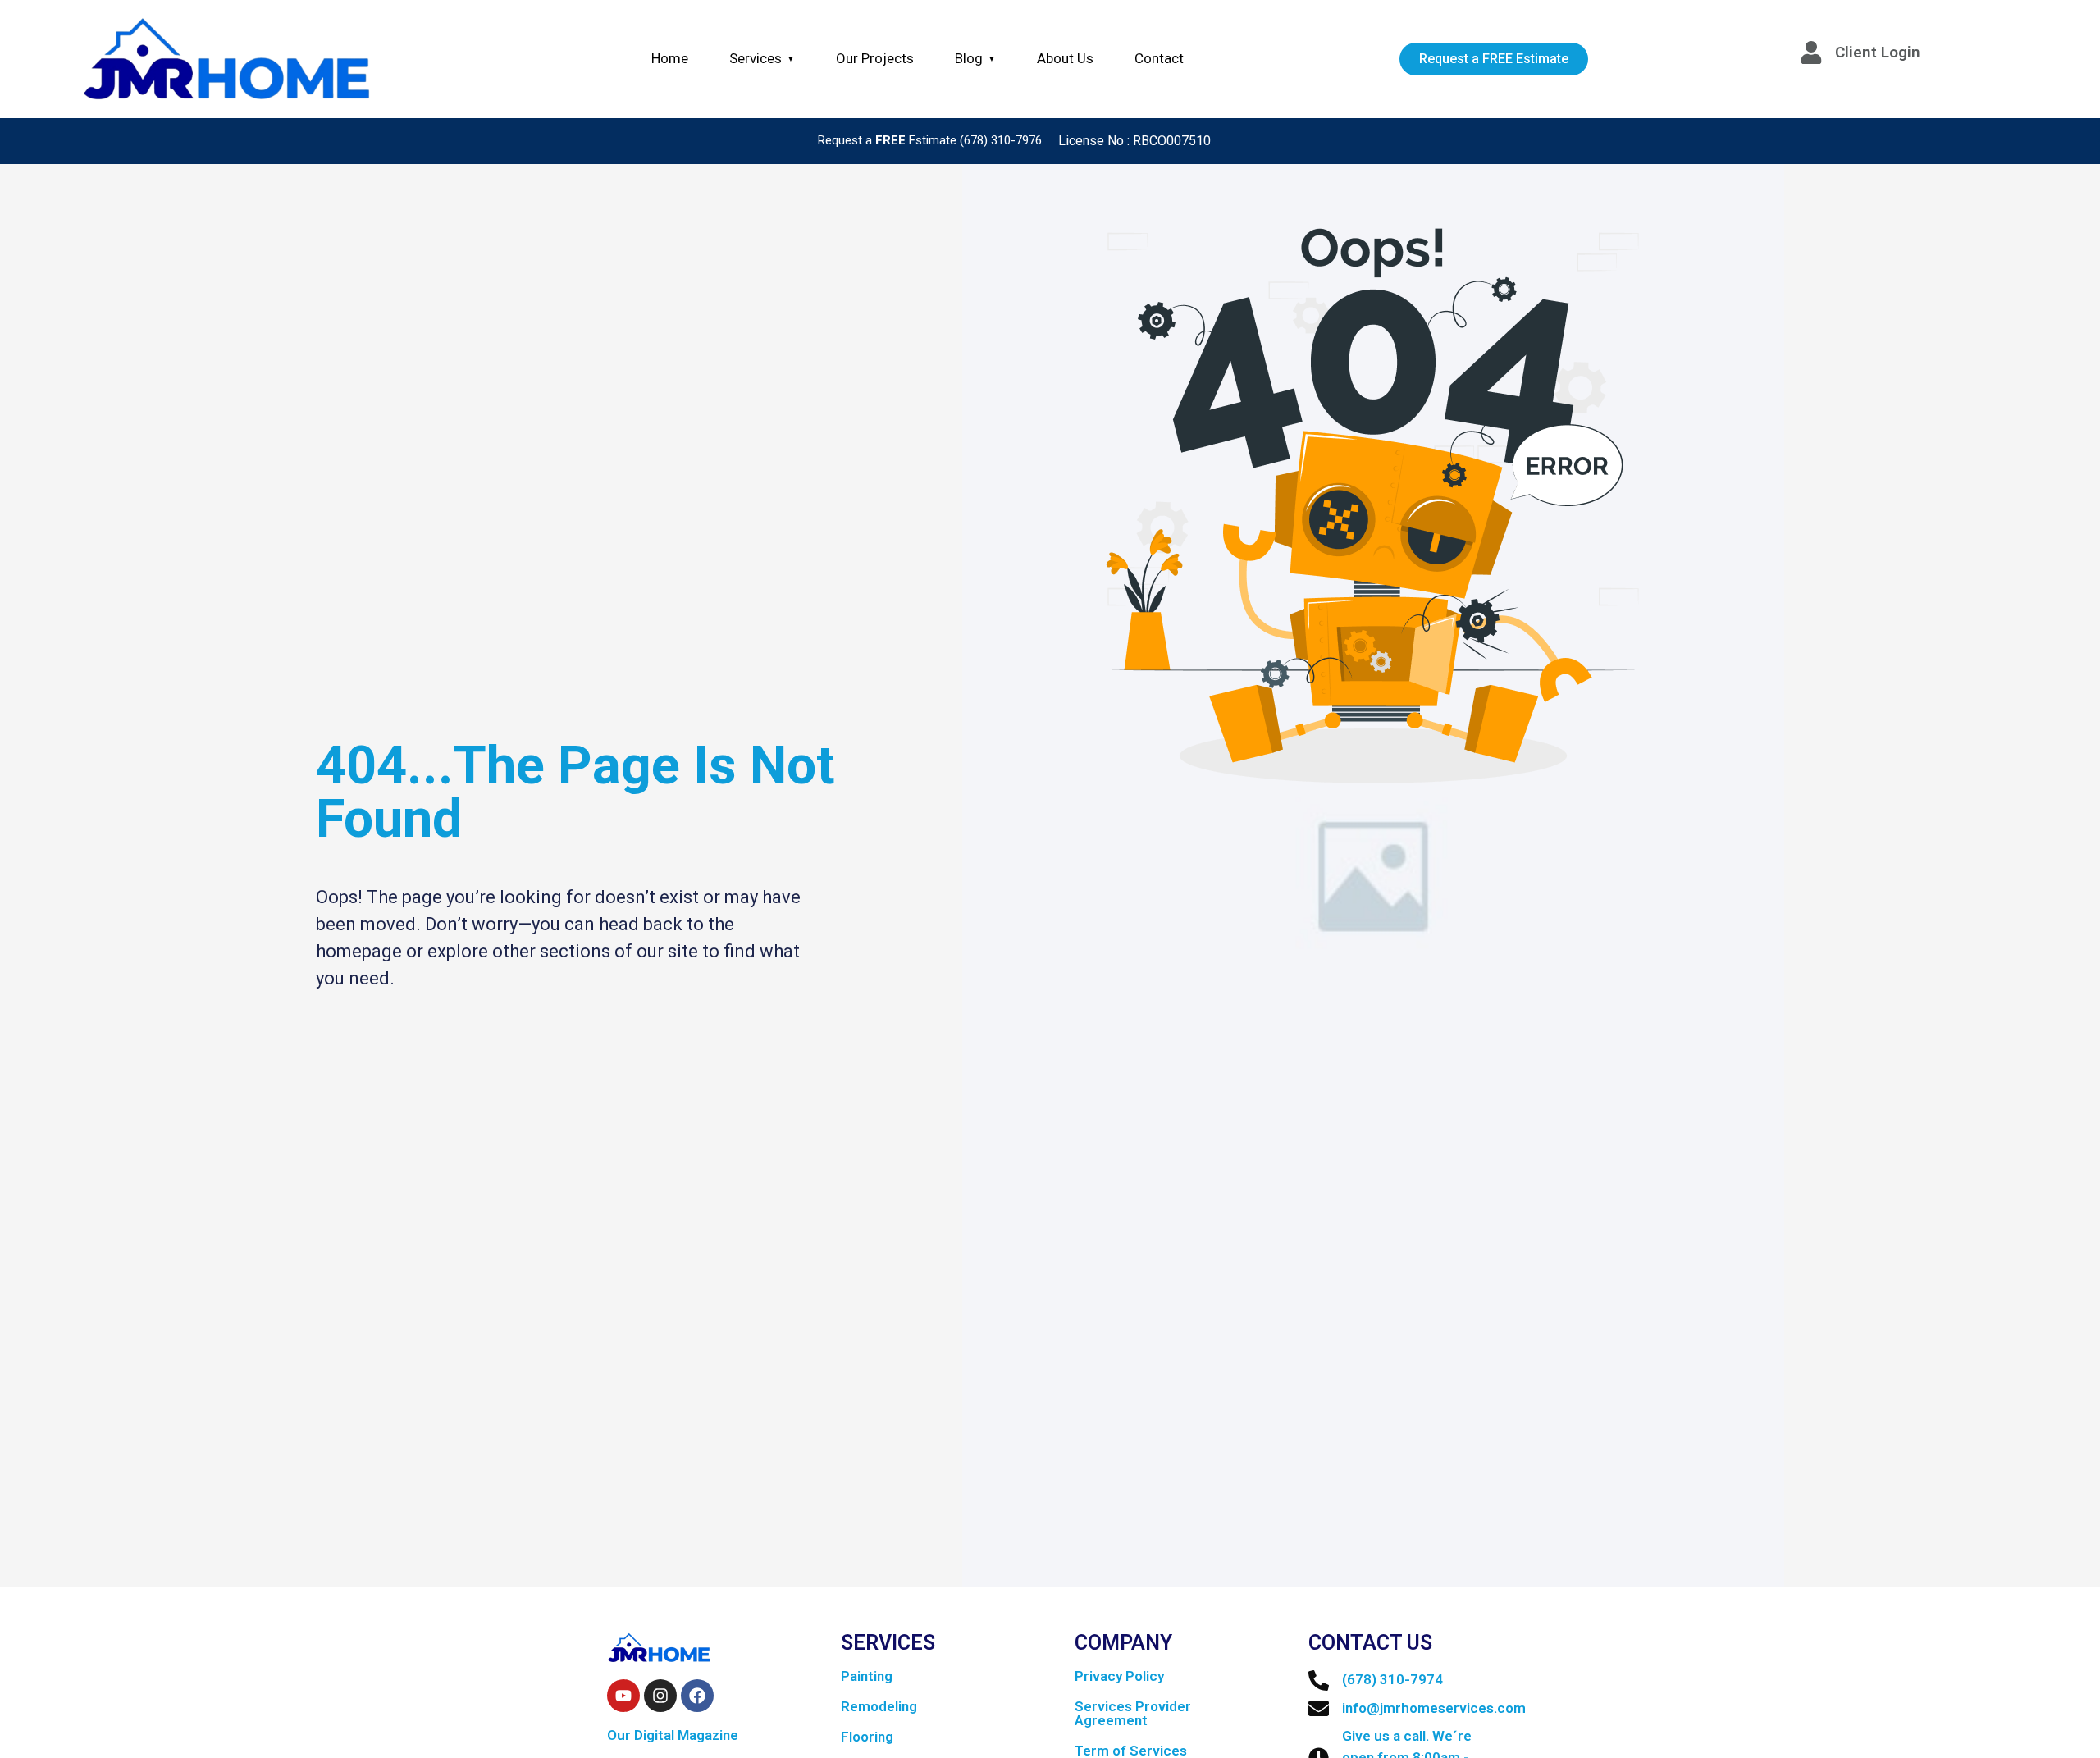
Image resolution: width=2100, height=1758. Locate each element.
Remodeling (879, 1706)
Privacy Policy (1119, 1676)
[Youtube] (623, 1696)
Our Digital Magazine (673, 1735)
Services (762, 58)
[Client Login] (1811, 53)
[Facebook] (697, 1696)
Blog (975, 58)
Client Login (1878, 52)
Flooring (867, 1737)
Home (670, 58)
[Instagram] (660, 1696)
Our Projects (875, 58)
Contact (1159, 58)
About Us (1065, 58)
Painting (867, 1676)
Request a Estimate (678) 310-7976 (930, 140)
